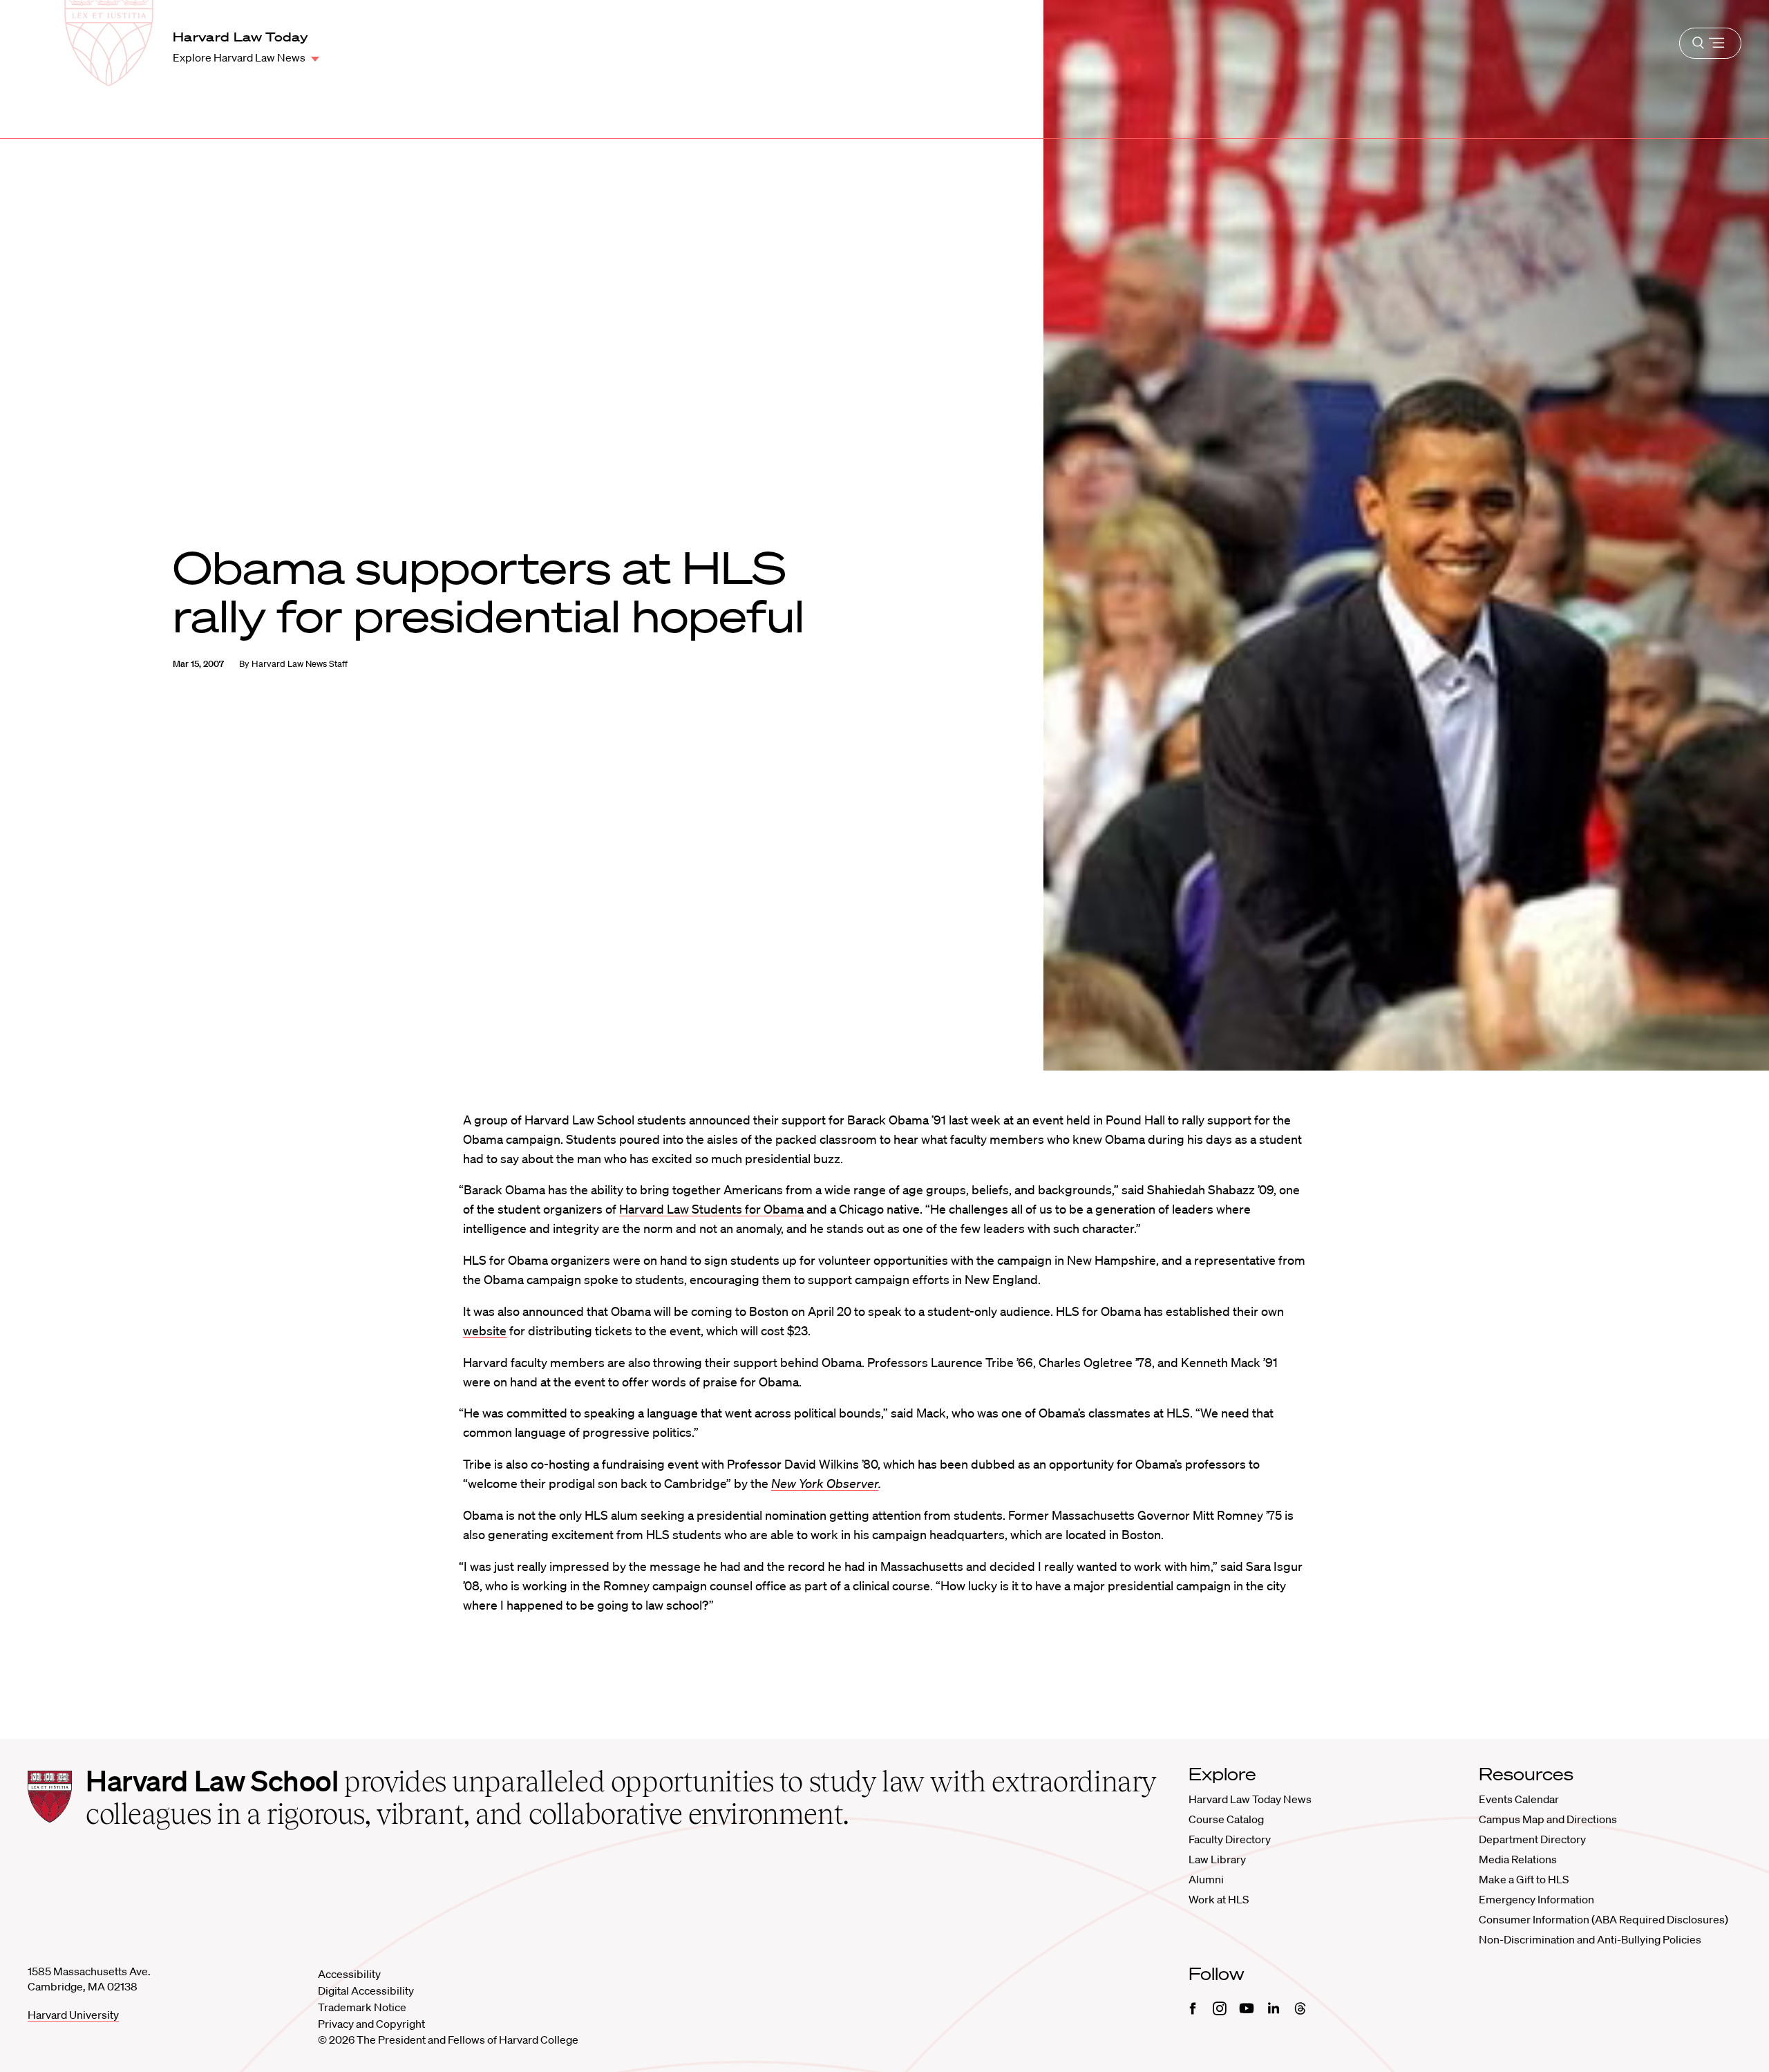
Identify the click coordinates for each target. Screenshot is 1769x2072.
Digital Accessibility (366, 1990)
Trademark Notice (362, 2007)
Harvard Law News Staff (300, 664)
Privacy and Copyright (371, 2024)
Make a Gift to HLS (1524, 1879)
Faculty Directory (1230, 1839)
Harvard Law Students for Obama (711, 1209)
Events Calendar (1519, 1799)
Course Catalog (1226, 1819)
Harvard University (73, 2015)
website (485, 1330)
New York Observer (825, 1483)
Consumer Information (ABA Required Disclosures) (1604, 1919)
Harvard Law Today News (1250, 1799)
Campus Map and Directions (1548, 1819)
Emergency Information (1536, 1899)
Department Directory (1532, 1839)
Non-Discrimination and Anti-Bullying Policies (1590, 1939)
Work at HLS (1219, 1899)
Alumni (1206, 1879)
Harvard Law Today (240, 37)
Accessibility (349, 1974)
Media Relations (1518, 1859)
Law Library (1217, 1859)
